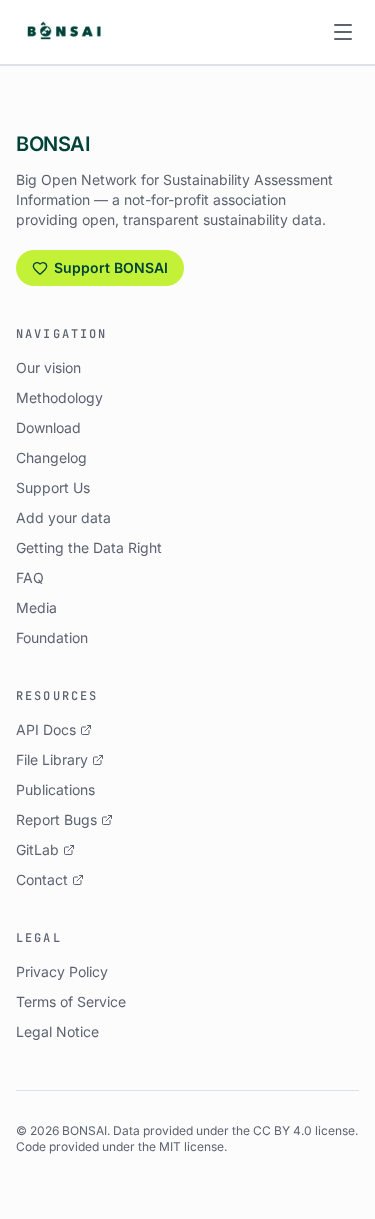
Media (36, 607)
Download (48, 427)
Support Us (53, 487)
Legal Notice (57, 1031)
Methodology (59, 397)
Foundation (52, 637)
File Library (52, 759)
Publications (55, 789)
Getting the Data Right (89, 547)
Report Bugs (56, 819)
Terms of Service (71, 1001)
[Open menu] (343, 32)
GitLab (37, 849)
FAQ (30, 577)
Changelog (51, 457)
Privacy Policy (62, 971)
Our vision (48, 367)
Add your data (63, 517)
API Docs (46, 729)
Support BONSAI (111, 267)
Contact (42, 879)
